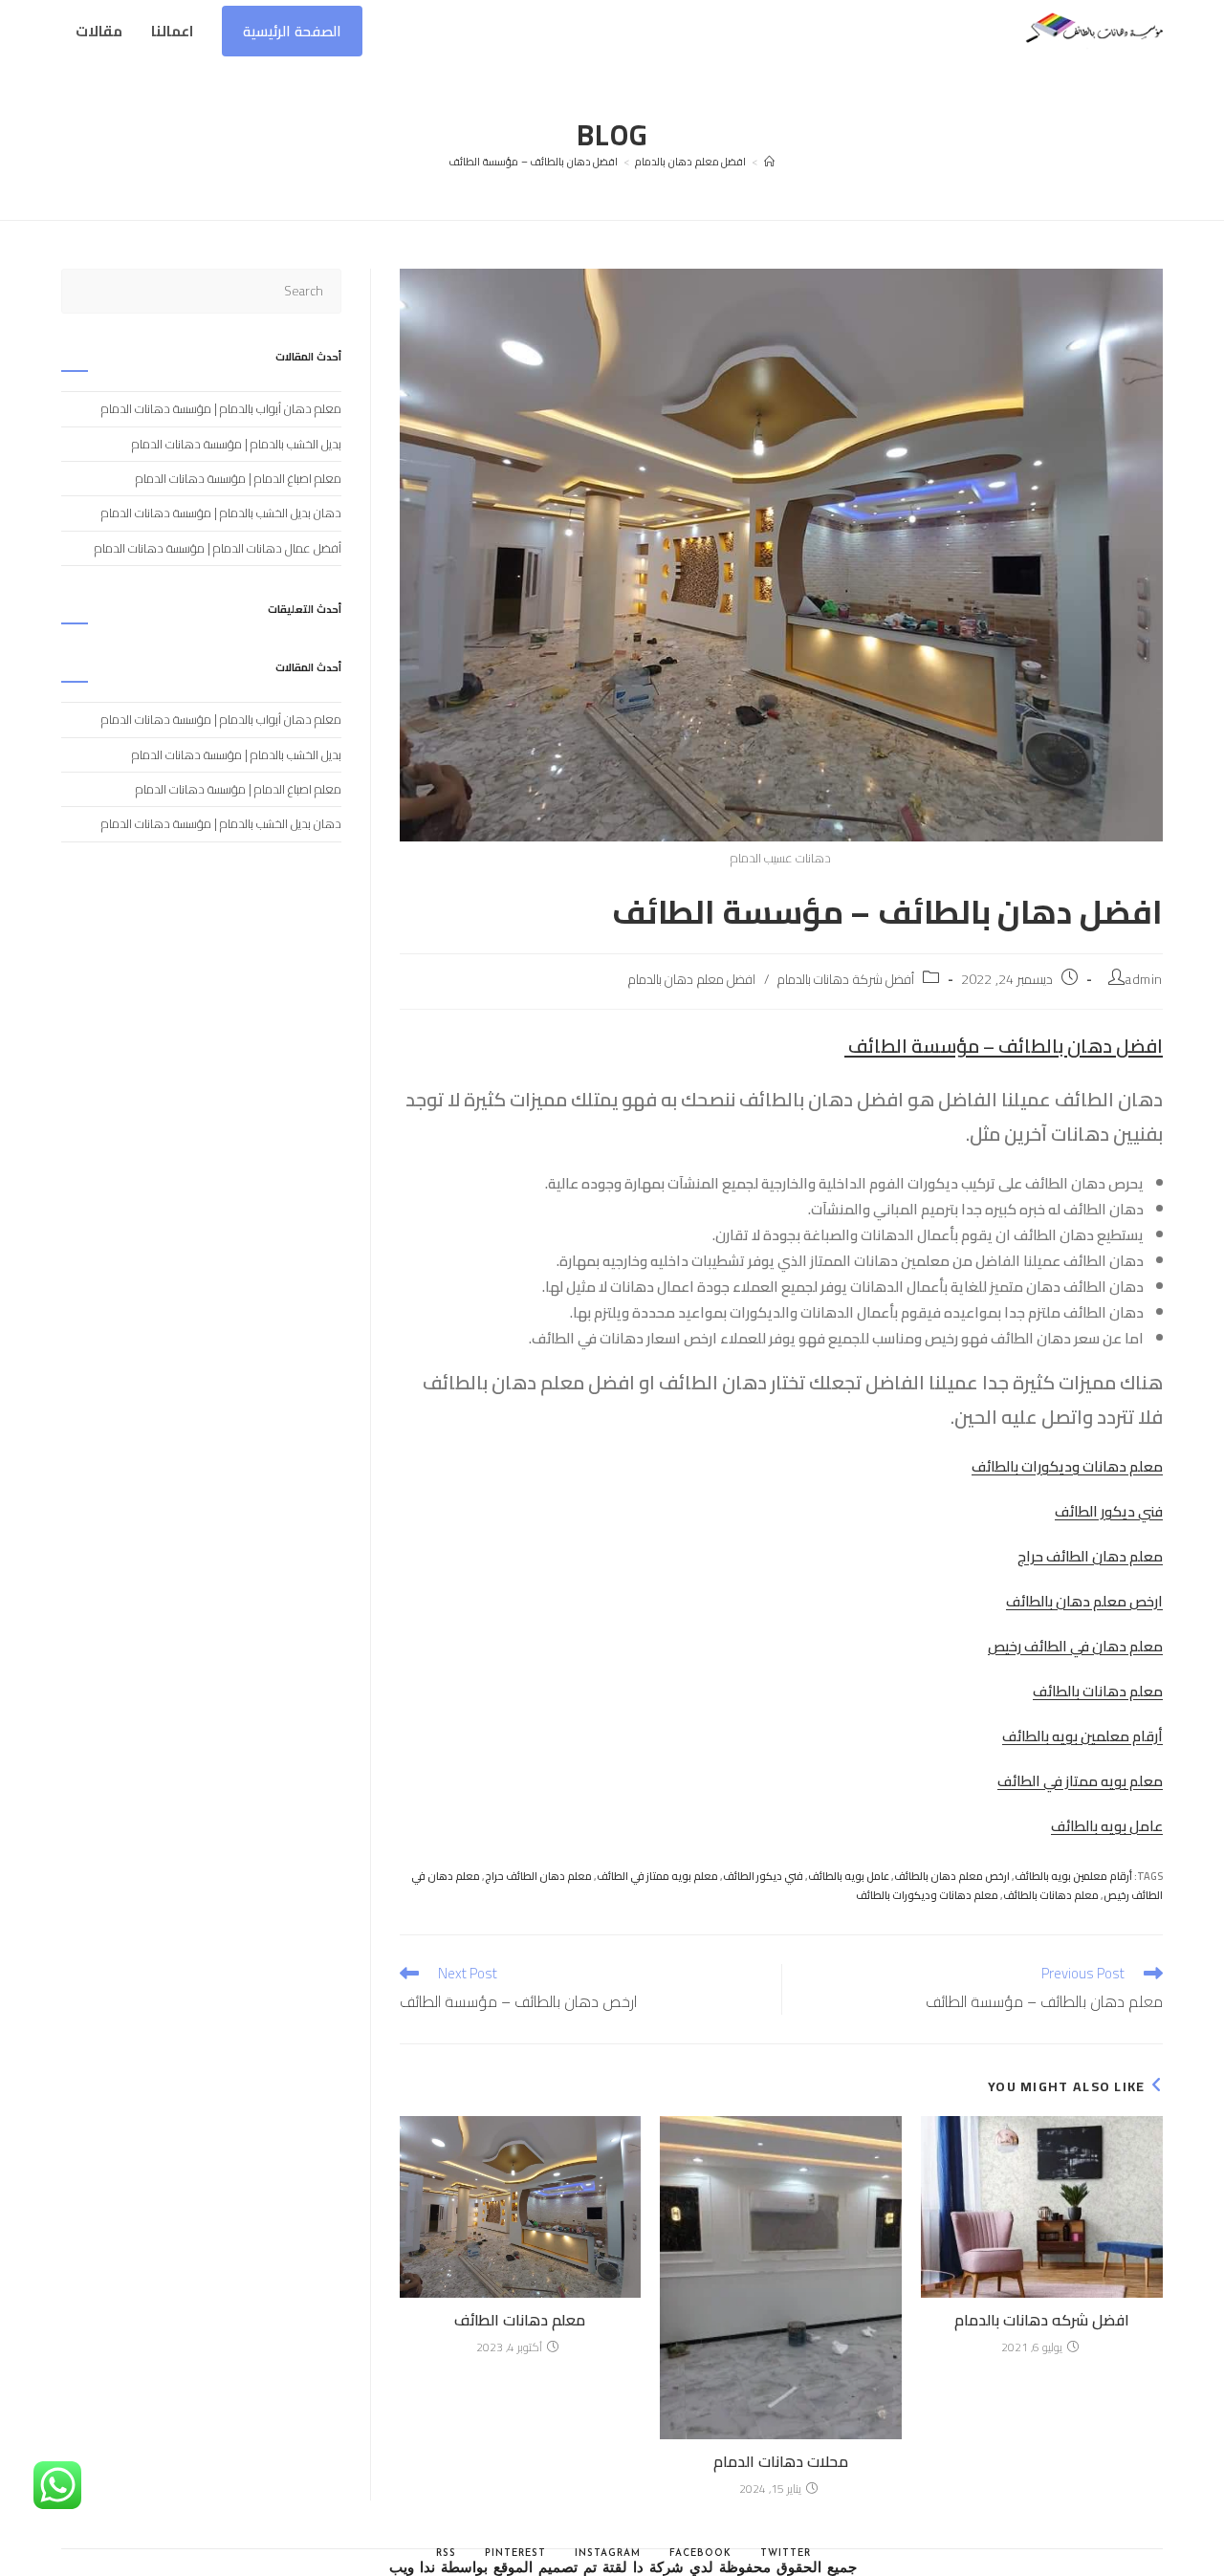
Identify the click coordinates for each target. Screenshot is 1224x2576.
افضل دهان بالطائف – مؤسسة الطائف (533, 162)
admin (1144, 979)
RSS (446, 2554)
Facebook (700, 2554)
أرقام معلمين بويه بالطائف (1082, 1736)
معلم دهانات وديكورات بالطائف (1067, 1466)
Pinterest (515, 2554)
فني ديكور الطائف (1109, 1511)
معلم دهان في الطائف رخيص (1075, 1646)
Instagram (608, 2554)
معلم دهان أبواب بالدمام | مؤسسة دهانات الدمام (221, 408)
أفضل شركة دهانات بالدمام (846, 979)
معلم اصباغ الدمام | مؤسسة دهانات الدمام (239, 478)
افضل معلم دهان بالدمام (692, 979)
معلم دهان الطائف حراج (1090, 1556)
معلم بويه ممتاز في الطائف (1080, 1781)
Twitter (786, 2554)
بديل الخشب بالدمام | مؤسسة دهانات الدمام (237, 444)
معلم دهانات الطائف (520, 2320)
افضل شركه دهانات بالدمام (1042, 2320)
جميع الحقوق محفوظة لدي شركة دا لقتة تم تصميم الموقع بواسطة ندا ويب (623, 2569)
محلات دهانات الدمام (781, 2461)
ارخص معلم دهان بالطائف (1084, 1601)
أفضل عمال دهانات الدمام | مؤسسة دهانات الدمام (218, 548)
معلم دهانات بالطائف (1098, 1691)
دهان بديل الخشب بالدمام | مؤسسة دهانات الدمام (221, 513)
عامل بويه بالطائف (1107, 1826)
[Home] (770, 162)
